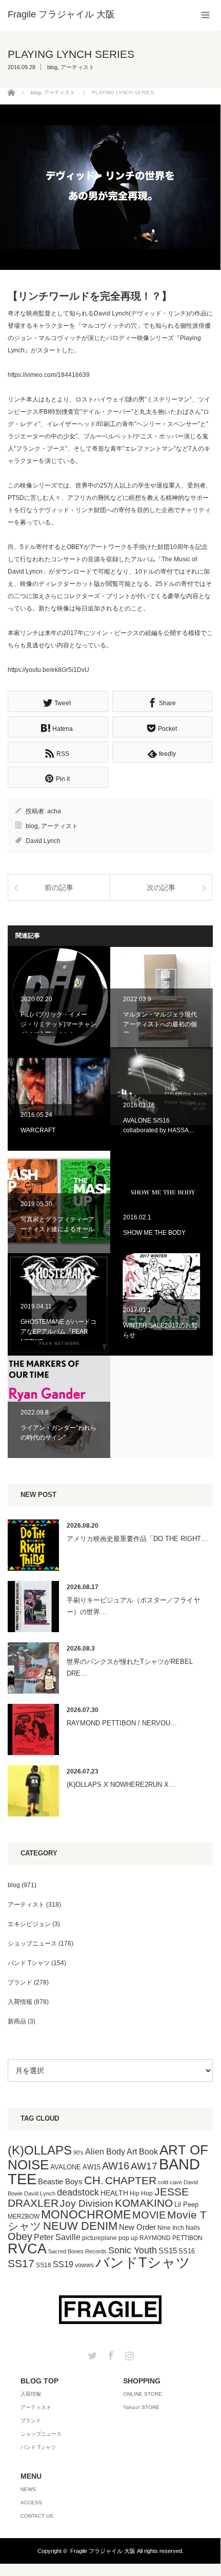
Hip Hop (141, 2193)
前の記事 (59, 888)
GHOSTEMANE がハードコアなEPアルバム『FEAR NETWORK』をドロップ (59, 1304)
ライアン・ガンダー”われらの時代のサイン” (59, 1407)
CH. (94, 2180)
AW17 (144, 2166)
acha (54, 811)
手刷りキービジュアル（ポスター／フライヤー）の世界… (133, 1606)
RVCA (27, 2249)
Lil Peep (186, 2204)
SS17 (21, 2263)
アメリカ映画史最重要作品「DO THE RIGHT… (137, 1539)
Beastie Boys (60, 2182)
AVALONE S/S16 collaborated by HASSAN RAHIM (162, 1100)
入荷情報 (20, 2002)
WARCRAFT (59, 1100)
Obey (20, 2236)
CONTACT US (37, 2516)
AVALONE (66, 2167)
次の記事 (161, 888)
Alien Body (105, 2152)
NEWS (28, 2489)
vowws (84, 2265)
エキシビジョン (29, 1924)
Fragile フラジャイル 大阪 (103, 2551)
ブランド (20, 1982)
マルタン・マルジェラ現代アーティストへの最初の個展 (162, 997)
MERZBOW (24, 2216)
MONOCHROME (86, 2214)
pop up (128, 2238)
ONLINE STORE (143, 2394)
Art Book (142, 2151)
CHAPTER (131, 2180)
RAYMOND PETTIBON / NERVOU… (122, 1723)
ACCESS (31, 2503)
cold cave (170, 2182)
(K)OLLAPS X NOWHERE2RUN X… (121, 1785)
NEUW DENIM (80, 2226)
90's (78, 2152)
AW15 (92, 2167)
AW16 (116, 2166)
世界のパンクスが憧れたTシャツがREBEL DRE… (130, 1667)
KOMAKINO (144, 2203)
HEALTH (114, 2193)
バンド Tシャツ (29, 1963)
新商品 (17, 2021)
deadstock (78, 2192)
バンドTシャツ (143, 2263)
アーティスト (77, 67)
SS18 (44, 2265)
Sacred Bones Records (77, 2251)
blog (52, 67)
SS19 (63, 2264)
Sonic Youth (133, 2250)
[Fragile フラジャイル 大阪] (61, 14)
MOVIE (149, 2215)
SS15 (168, 2251)
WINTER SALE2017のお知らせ (162, 1304)
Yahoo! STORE (141, 2407)
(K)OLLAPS (40, 2150)
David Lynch (43, 841)
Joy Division (87, 2203)
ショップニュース (32, 1944)
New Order (137, 2227)
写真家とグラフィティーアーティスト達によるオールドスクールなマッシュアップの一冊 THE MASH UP (59, 1202)
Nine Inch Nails (179, 2228)
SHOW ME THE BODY (162, 1202)
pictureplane (99, 2238)
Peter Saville (57, 2237)
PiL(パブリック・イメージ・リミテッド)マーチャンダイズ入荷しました (59, 997)
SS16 (187, 2251)
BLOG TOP (39, 2381)
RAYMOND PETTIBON (171, 2238)
